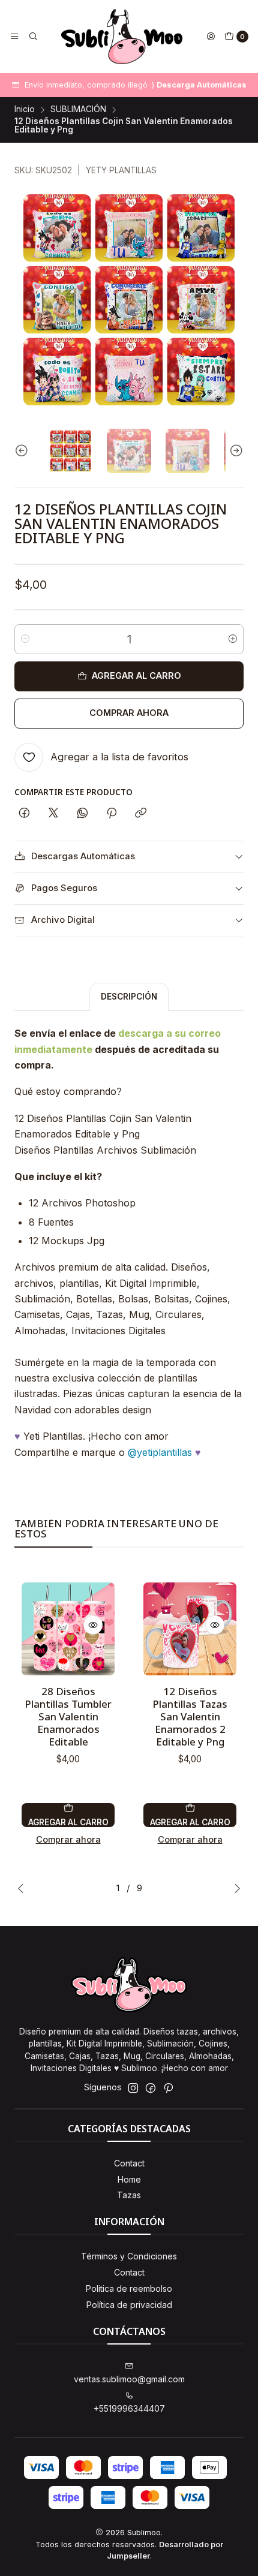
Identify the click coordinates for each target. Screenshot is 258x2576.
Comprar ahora (129, 713)
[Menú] (14, 37)
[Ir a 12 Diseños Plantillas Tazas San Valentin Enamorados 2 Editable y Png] (190, 1629)
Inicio (25, 110)
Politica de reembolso (129, 2288)
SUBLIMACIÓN (78, 110)
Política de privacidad (129, 2305)
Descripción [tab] (129, 997)
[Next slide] (235, 451)
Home (129, 2179)
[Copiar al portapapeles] (141, 814)
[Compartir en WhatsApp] (82, 814)
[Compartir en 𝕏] (53, 814)
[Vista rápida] (93, 1625)
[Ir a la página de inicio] (122, 37)
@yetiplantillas (160, 1452)
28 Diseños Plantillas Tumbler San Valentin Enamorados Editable (68, 1716)
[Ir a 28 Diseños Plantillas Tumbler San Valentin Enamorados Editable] (68, 1629)
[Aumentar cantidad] (233, 639)
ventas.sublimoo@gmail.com (129, 2379)
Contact (129, 2163)
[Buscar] (32, 37)
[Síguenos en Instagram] (133, 2088)
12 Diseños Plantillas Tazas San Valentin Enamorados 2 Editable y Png (190, 1716)
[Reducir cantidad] (25, 639)
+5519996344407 (129, 2408)
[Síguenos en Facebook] (151, 2088)
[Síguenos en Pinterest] (168, 2088)
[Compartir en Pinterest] (112, 814)
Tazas (129, 2195)
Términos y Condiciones (129, 2256)
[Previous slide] (23, 451)
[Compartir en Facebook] (24, 814)
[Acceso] (211, 37)
